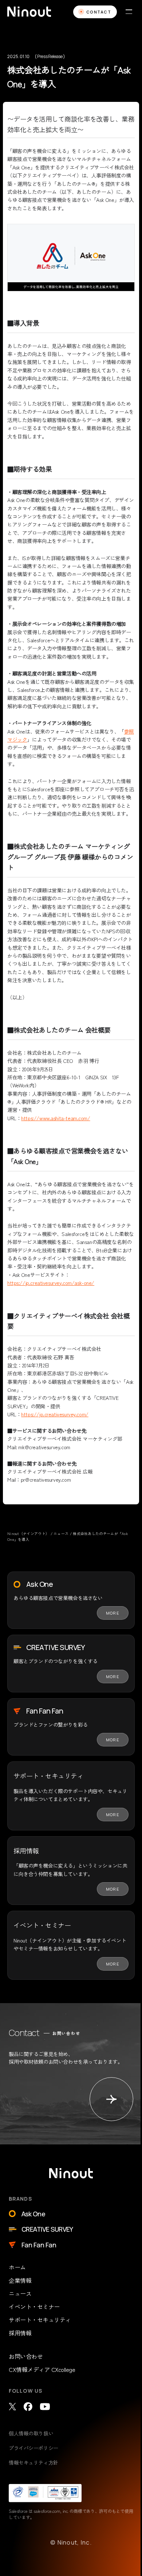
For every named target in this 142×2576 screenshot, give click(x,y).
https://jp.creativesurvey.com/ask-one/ (51, 1283)
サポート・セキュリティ (40, 2320)
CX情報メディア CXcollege (42, 2369)
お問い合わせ (26, 2356)
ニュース (20, 2293)
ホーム (17, 2267)
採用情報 (20, 2333)
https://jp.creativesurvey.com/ (55, 1414)
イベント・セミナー (34, 2307)
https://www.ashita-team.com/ (56, 1118)
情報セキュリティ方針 (33, 2462)
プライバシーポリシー (33, 2448)
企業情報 (20, 2280)
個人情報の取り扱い (31, 2433)
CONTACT (99, 12)
